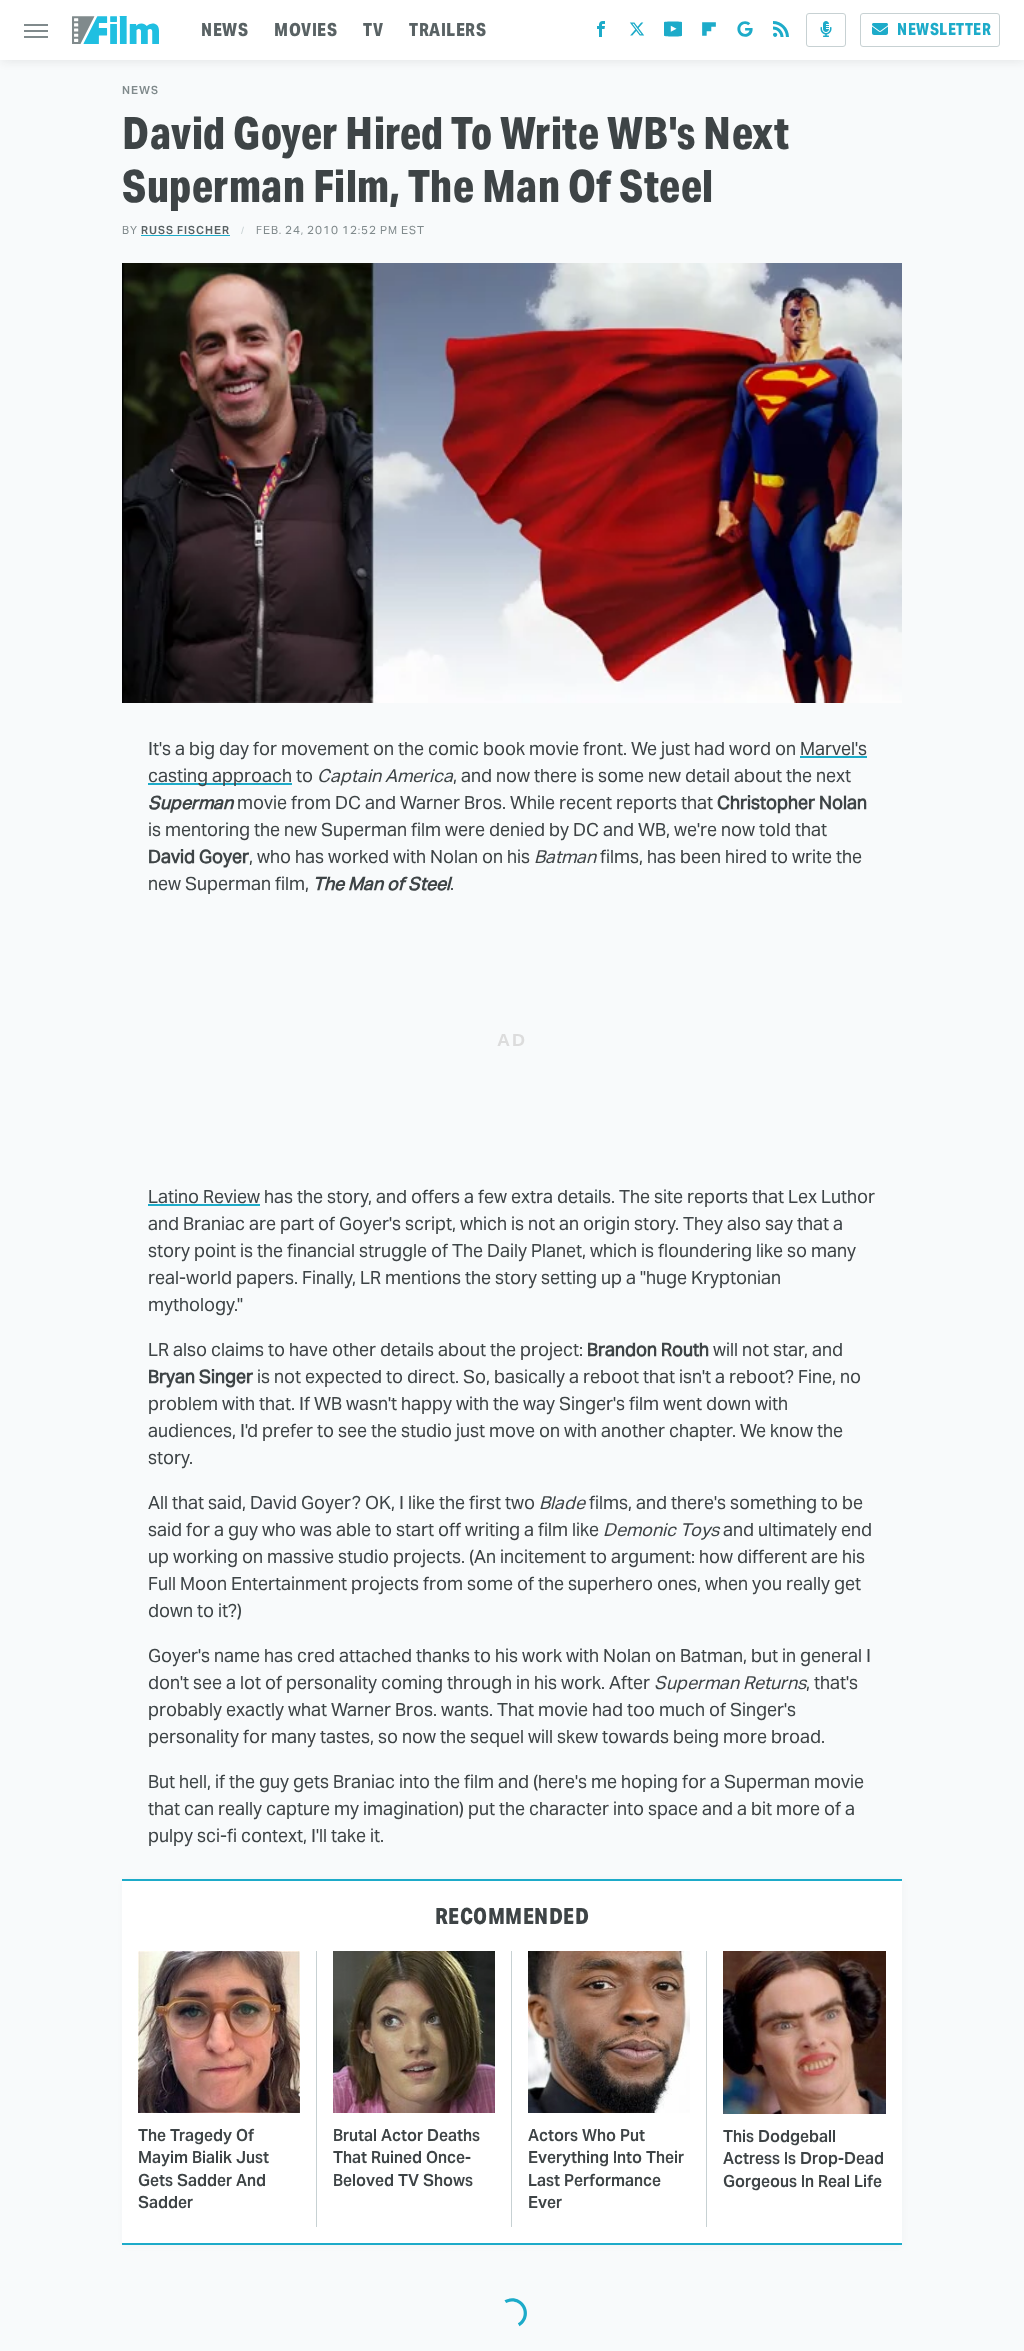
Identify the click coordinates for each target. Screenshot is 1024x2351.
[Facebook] (601, 33)
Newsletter (944, 29)
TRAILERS (447, 29)
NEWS (224, 29)
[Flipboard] (709, 33)
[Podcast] (826, 30)
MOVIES (305, 29)
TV (373, 29)
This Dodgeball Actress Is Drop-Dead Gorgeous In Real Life (803, 2159)
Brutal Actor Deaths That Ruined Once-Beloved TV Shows (406, 2158)
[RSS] (781, 33)
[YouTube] (673, 33)
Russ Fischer (185, 230)
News (140, 90)
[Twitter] (637, 33)
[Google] (745, 33)
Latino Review (204, 1196)
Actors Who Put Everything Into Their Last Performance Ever (606, 2169)
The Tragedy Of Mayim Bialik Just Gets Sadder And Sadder (203, 2169)
